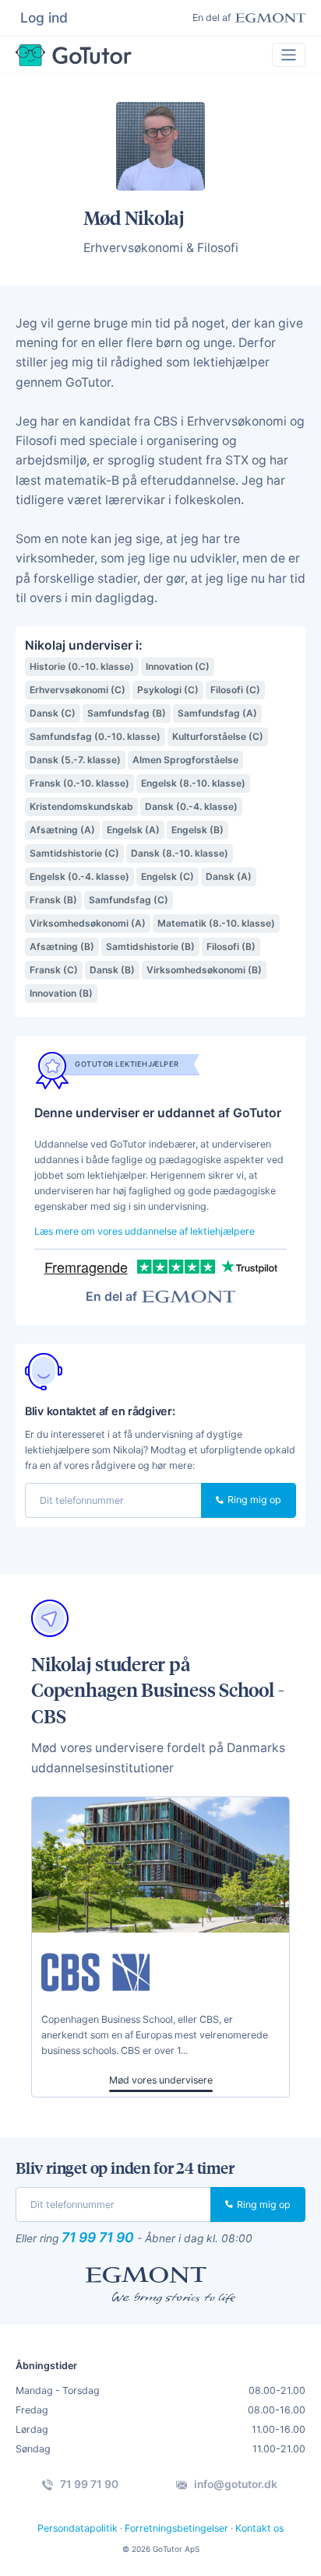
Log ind (44, 18)
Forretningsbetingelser (176, 2528)
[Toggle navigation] (289, 55)
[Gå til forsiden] (74, 55)
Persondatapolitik (78, 2528)
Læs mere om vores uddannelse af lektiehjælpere (145, 1231)
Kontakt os (259, 2528)
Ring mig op (253, 1500)
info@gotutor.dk (235, 2484)
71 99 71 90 (98, 2237)
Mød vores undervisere (161, 2080)
